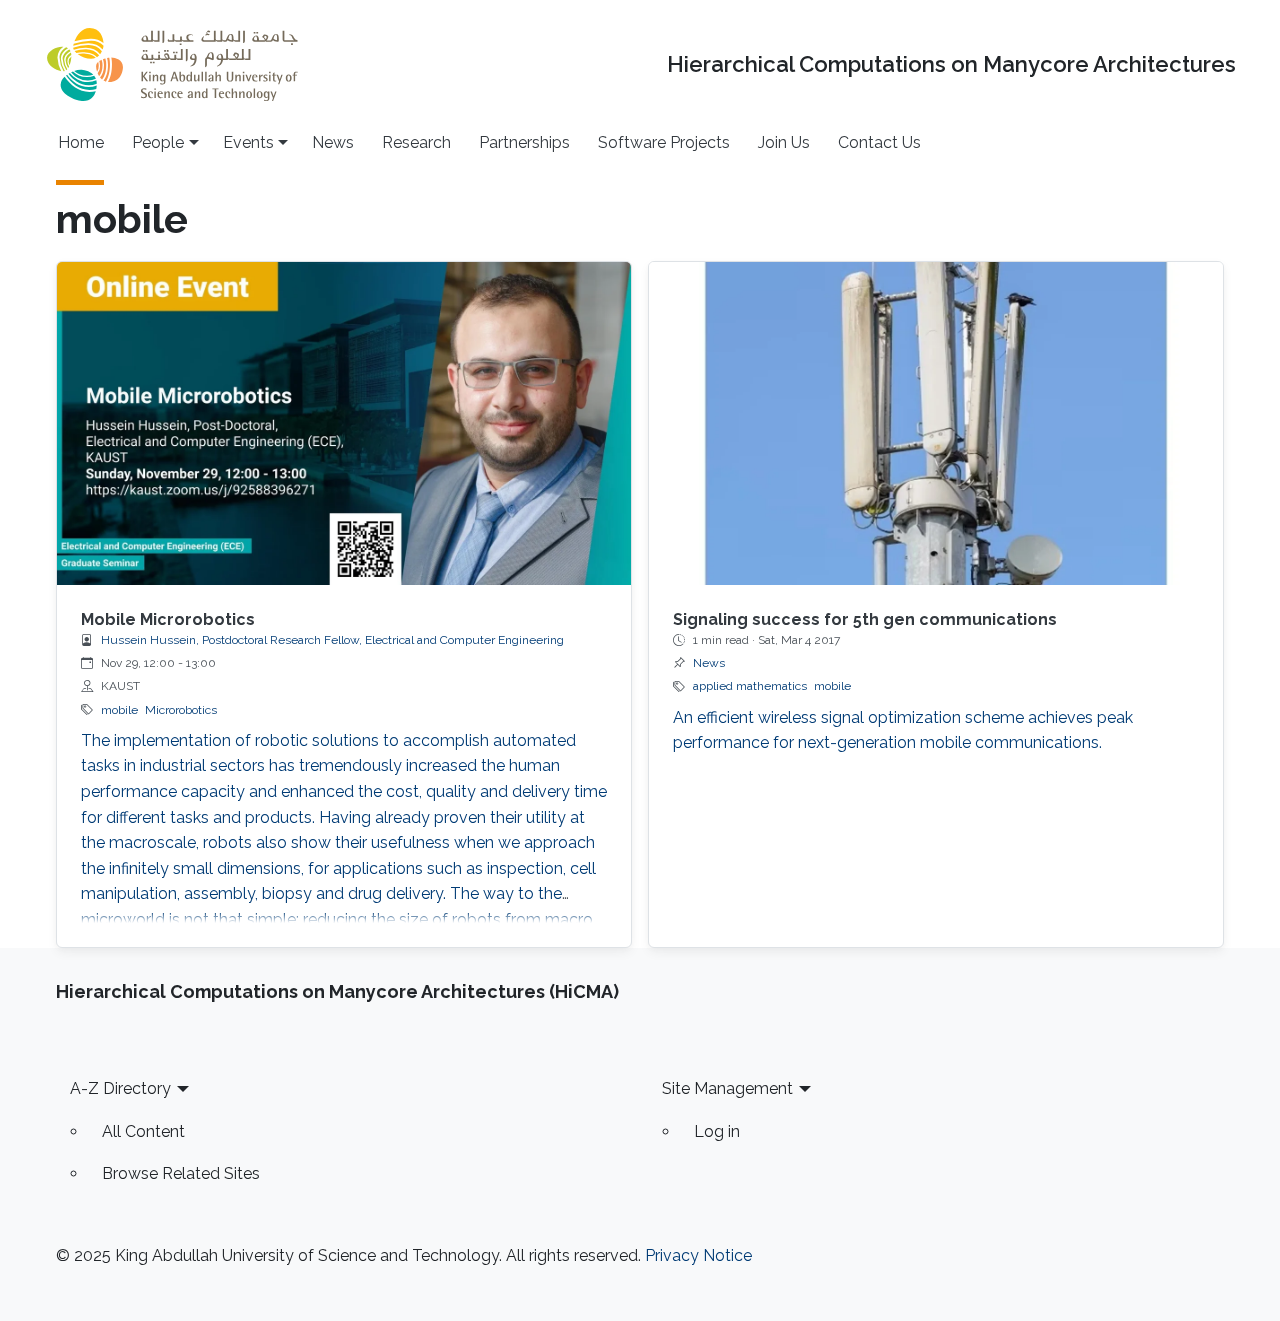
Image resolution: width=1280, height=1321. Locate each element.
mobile (119, 710)
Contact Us (879, 142)
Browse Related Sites (181, 1173)
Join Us (784, 142)
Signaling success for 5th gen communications (865, 619)
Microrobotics (181, 710)
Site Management (727, 1088)
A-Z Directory (120, 1088)
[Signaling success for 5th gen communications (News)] (936, 423)
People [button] (158, 142)
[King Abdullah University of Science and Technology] (172, 64)
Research (416, 142)
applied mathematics (750, 686)
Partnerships (524, 142)
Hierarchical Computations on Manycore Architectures (951, 64)
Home (81, 142)
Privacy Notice (698, 1255)
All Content (143, 1131)
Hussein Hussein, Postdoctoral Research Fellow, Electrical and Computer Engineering (332, 640)
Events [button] (248, 142)
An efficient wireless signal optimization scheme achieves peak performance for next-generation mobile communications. (903, 730)
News (333, 142)
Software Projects (664, 142)
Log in (717, 1131)
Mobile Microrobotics (168, 619)
